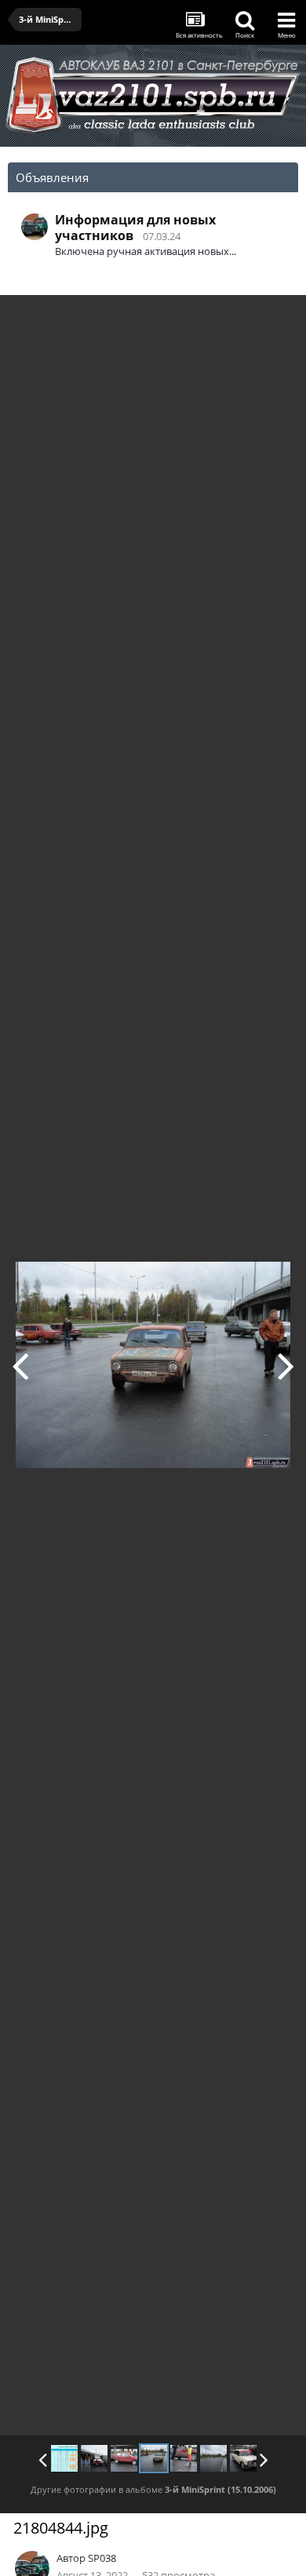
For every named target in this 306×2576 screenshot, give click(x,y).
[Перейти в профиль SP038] (35, 227)
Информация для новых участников (135, 228)
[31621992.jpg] (243, 2458)
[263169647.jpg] (213, 2458)
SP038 (102, 2558)
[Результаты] (64, 2458)
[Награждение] (94, 2458)
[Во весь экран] (278, 319)
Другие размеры (204, 318)
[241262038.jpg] (286, 1365)
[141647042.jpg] (20, 1365)
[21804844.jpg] (154, 2458)
